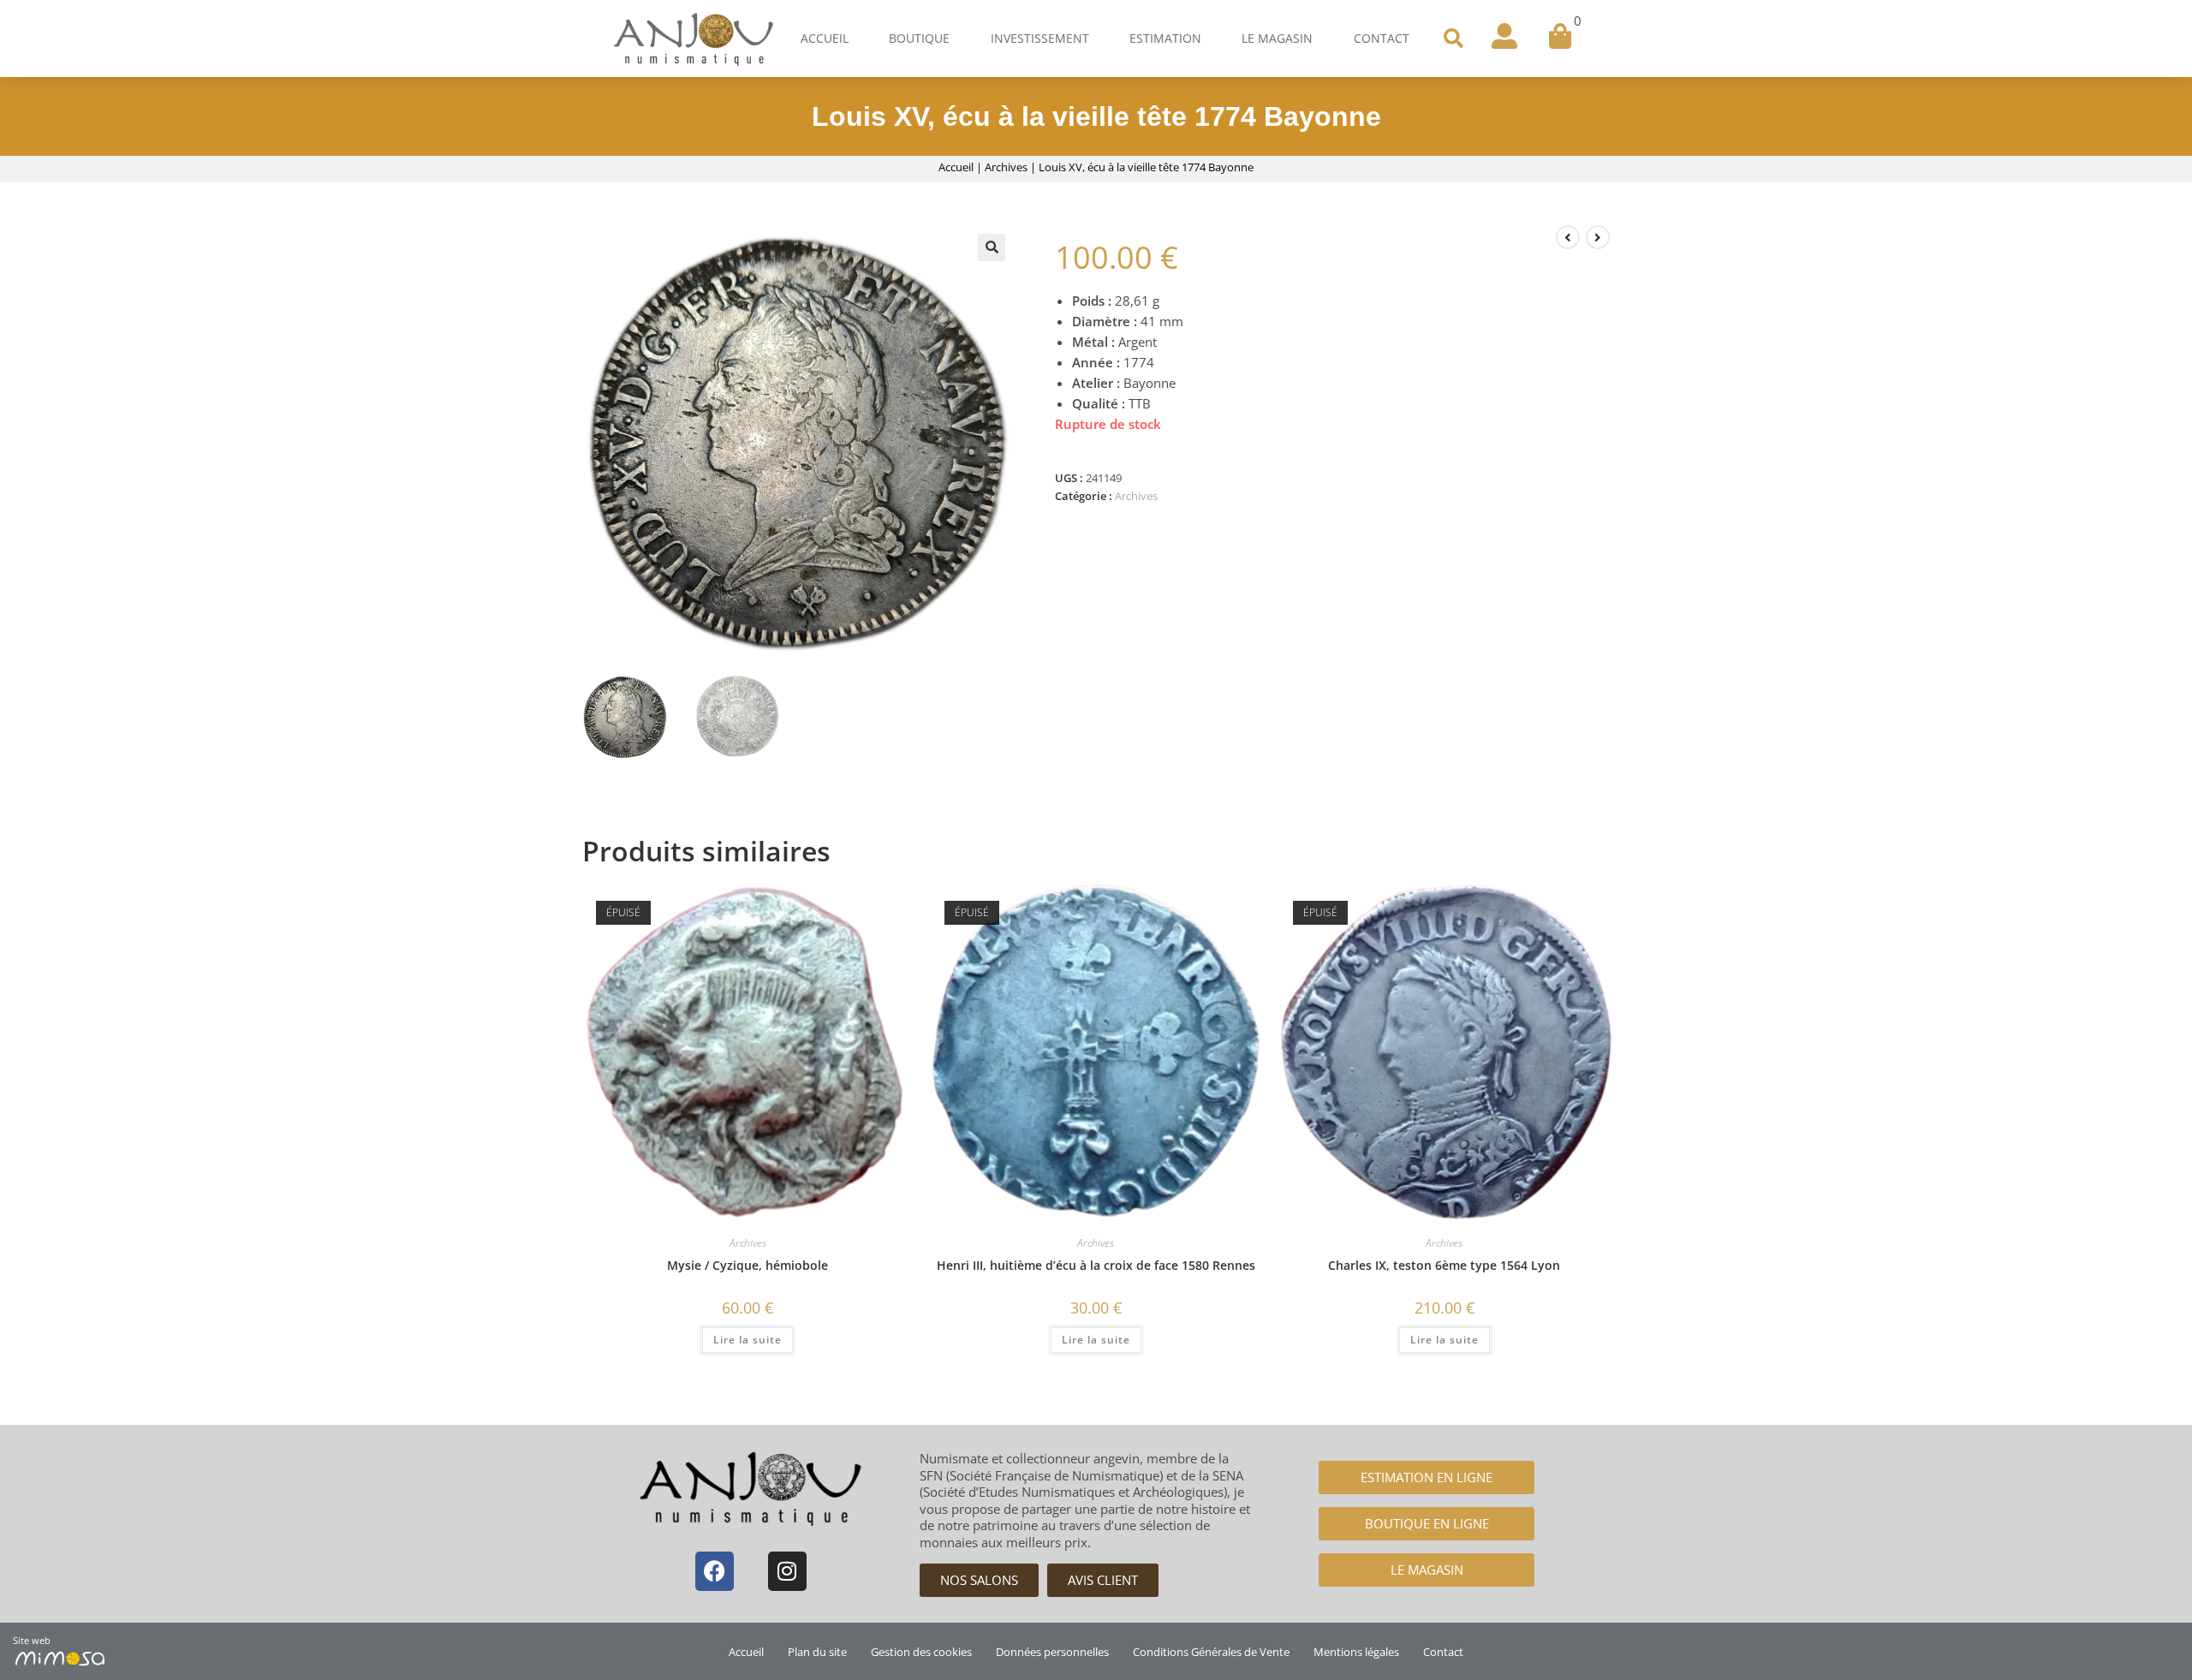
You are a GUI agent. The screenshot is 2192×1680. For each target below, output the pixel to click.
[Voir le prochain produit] (1598, 237)
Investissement (1040, 38)
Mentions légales (1356, 1652)
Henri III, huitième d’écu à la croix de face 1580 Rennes (1096, 1265)
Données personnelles (1052, 1652)
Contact (1382, 38)
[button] (1453, 39)
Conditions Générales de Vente (1211, 1652)
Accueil (825, 38)
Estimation (1165, 38)
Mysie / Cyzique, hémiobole (748, 1265)
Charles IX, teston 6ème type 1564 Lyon (1444, 1265)
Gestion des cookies (921, 1652)
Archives (1006, 167)
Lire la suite (748, 1340)
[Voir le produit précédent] (1568, 237)
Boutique (919, 38)
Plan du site (817, 1652)
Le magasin (1277, 38)
